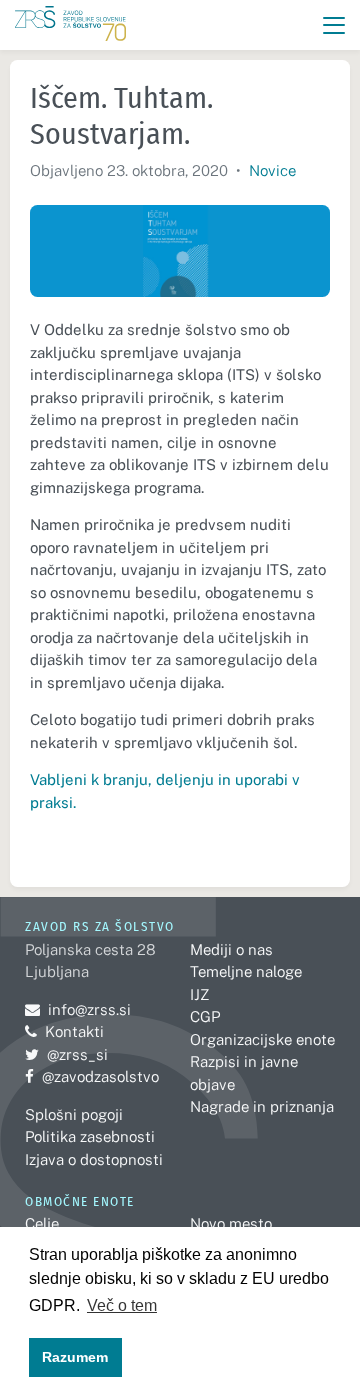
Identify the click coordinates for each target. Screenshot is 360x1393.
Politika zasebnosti (90, 1136)
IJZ (199, 994)
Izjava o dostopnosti (94, 1159)
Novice (272, 170)
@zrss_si (66, 1054)
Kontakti (74, 1031)
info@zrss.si (78, 1009)
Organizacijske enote (262, 1039)
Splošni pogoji (74, 1114)
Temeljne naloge (246, 971)
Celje (42, 1223)
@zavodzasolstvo (92, 1076)
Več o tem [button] (122, 1305)
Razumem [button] (75, 1357)
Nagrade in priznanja (262, 1106)
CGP (205, 1016)
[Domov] (70, 25)
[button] (334, 25)
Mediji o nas (231, 949)
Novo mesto (231, 1223)
